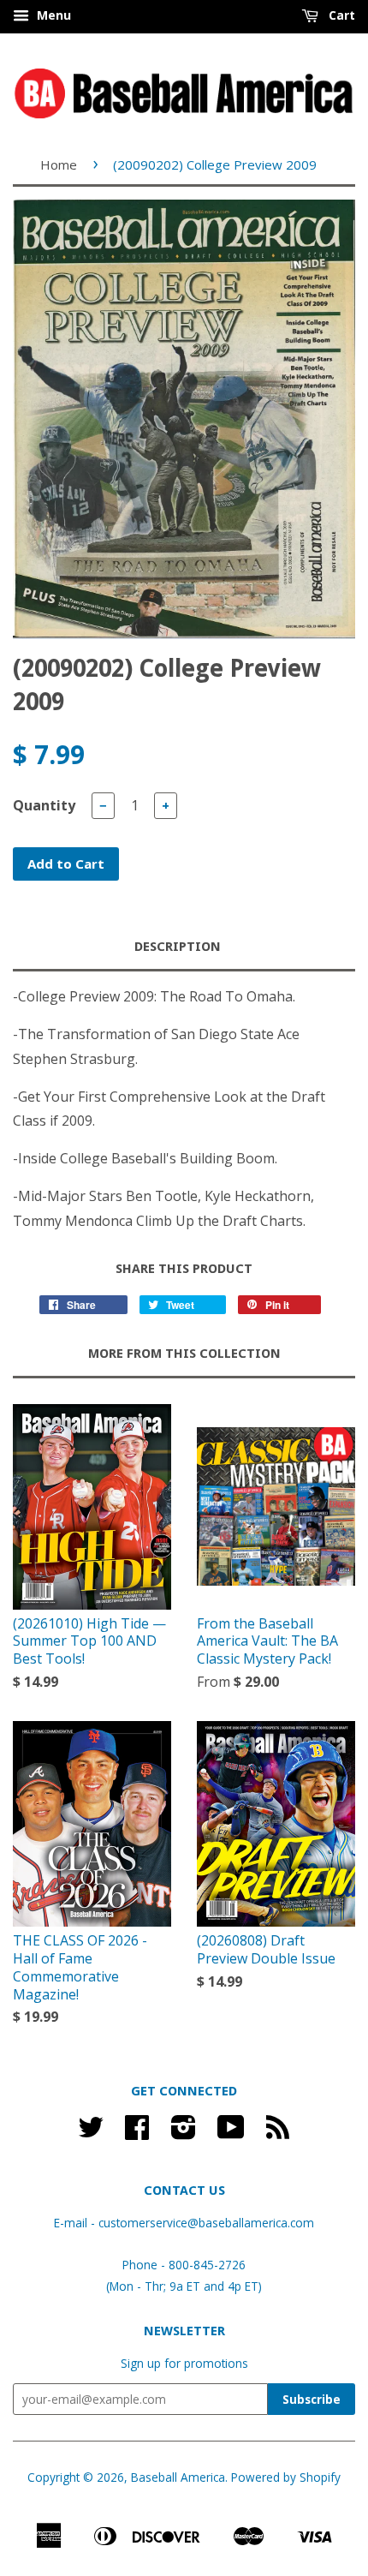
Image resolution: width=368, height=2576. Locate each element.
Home (59, 164)
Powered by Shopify (286, 2477)
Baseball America (178, 2477)
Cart (340, 15)
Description (178, 947)
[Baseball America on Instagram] (184, 2133)
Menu (52, 15)
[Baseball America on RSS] (278, 2133)
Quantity (44, 805)
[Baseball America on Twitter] (91, 2133)
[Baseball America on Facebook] (137, 2133)
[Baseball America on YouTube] (231, 2133)
